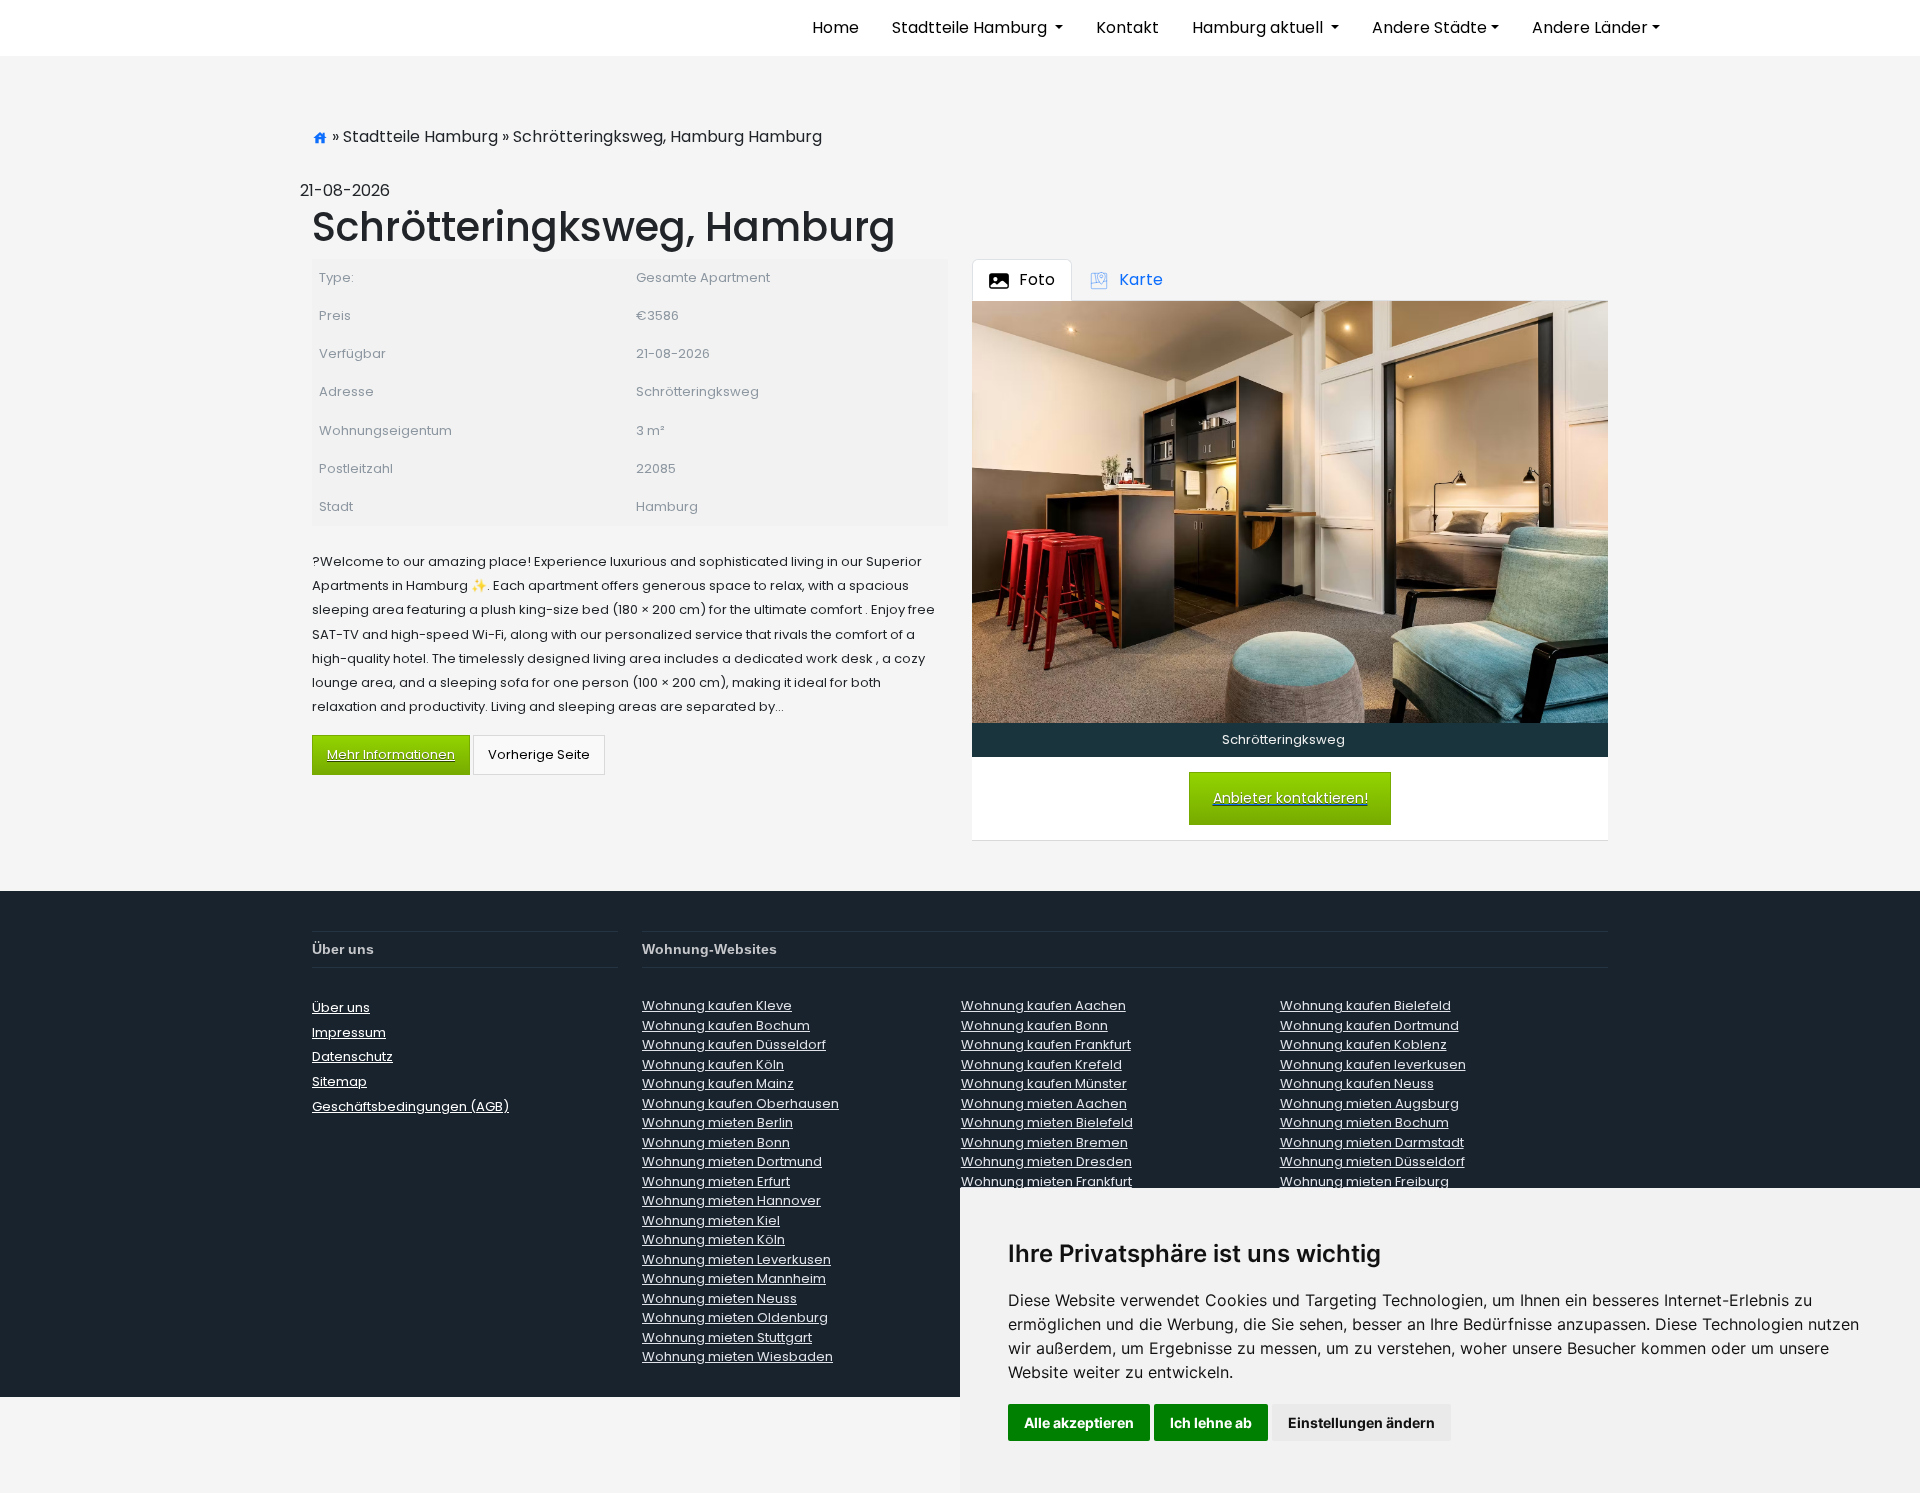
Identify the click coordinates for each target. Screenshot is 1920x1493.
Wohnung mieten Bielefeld (1047, 1122)
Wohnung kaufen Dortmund (1369, 1025)
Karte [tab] (1141, 279)
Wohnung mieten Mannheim (734, 1278)
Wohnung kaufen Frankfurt (1046, 1044)
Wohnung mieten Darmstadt (1372, 1142)
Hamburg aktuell (1259, 27)
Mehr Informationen (391, 754)
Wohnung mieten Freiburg (1364, 1181)
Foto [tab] (1037, 279)
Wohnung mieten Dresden (1046, 1161)
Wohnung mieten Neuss (719, 1298)
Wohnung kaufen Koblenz (1363, 1044)
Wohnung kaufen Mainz (718, 1083)
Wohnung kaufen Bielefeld (1365, 1005)
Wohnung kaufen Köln (713, 1064)
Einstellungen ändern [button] (1361, 1422)
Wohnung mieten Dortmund (732, 1161)
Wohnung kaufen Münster (1044, 1083)
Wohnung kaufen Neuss (1357, 1083)
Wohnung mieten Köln (713, 1239)
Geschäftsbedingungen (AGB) (410, 1106)
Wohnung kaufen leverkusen (1373, 1064)
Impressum (349, 1032)
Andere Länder (1590, 27)
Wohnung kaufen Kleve (717, 1005)
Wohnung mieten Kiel (711, 1220)
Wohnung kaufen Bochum (726, 1025)
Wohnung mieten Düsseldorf (1372, 1161)
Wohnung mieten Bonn (716, 1142)
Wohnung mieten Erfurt (716, 1181)
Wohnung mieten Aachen (1044, 1103)
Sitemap (339, 1081)
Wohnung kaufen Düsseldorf (734, 1044)
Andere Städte (1429, 27)
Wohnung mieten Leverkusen (736, 1259)
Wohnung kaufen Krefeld (1041, 1064)
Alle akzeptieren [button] (1079, 1422)
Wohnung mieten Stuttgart (727, 1337)
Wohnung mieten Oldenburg (735, 1317)
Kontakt (1127, 27)
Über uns (341, 1007)
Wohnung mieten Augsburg (1369, 1103)
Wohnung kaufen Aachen (1043, 1005)
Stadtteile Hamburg (971, 27)
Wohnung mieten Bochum (1364, 1122)
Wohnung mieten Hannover (731, 1200)
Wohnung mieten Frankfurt (1046, 1181)
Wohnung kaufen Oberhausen (740, 1103)
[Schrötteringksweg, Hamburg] (1290, 510)
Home (835, 27)
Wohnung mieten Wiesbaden (737, 1356)
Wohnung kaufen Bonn (1034, 1025)
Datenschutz (352, 1056)
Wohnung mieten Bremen (1044, 1142)
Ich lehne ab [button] (1211, 1422)
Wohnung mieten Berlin (717, 1122)
